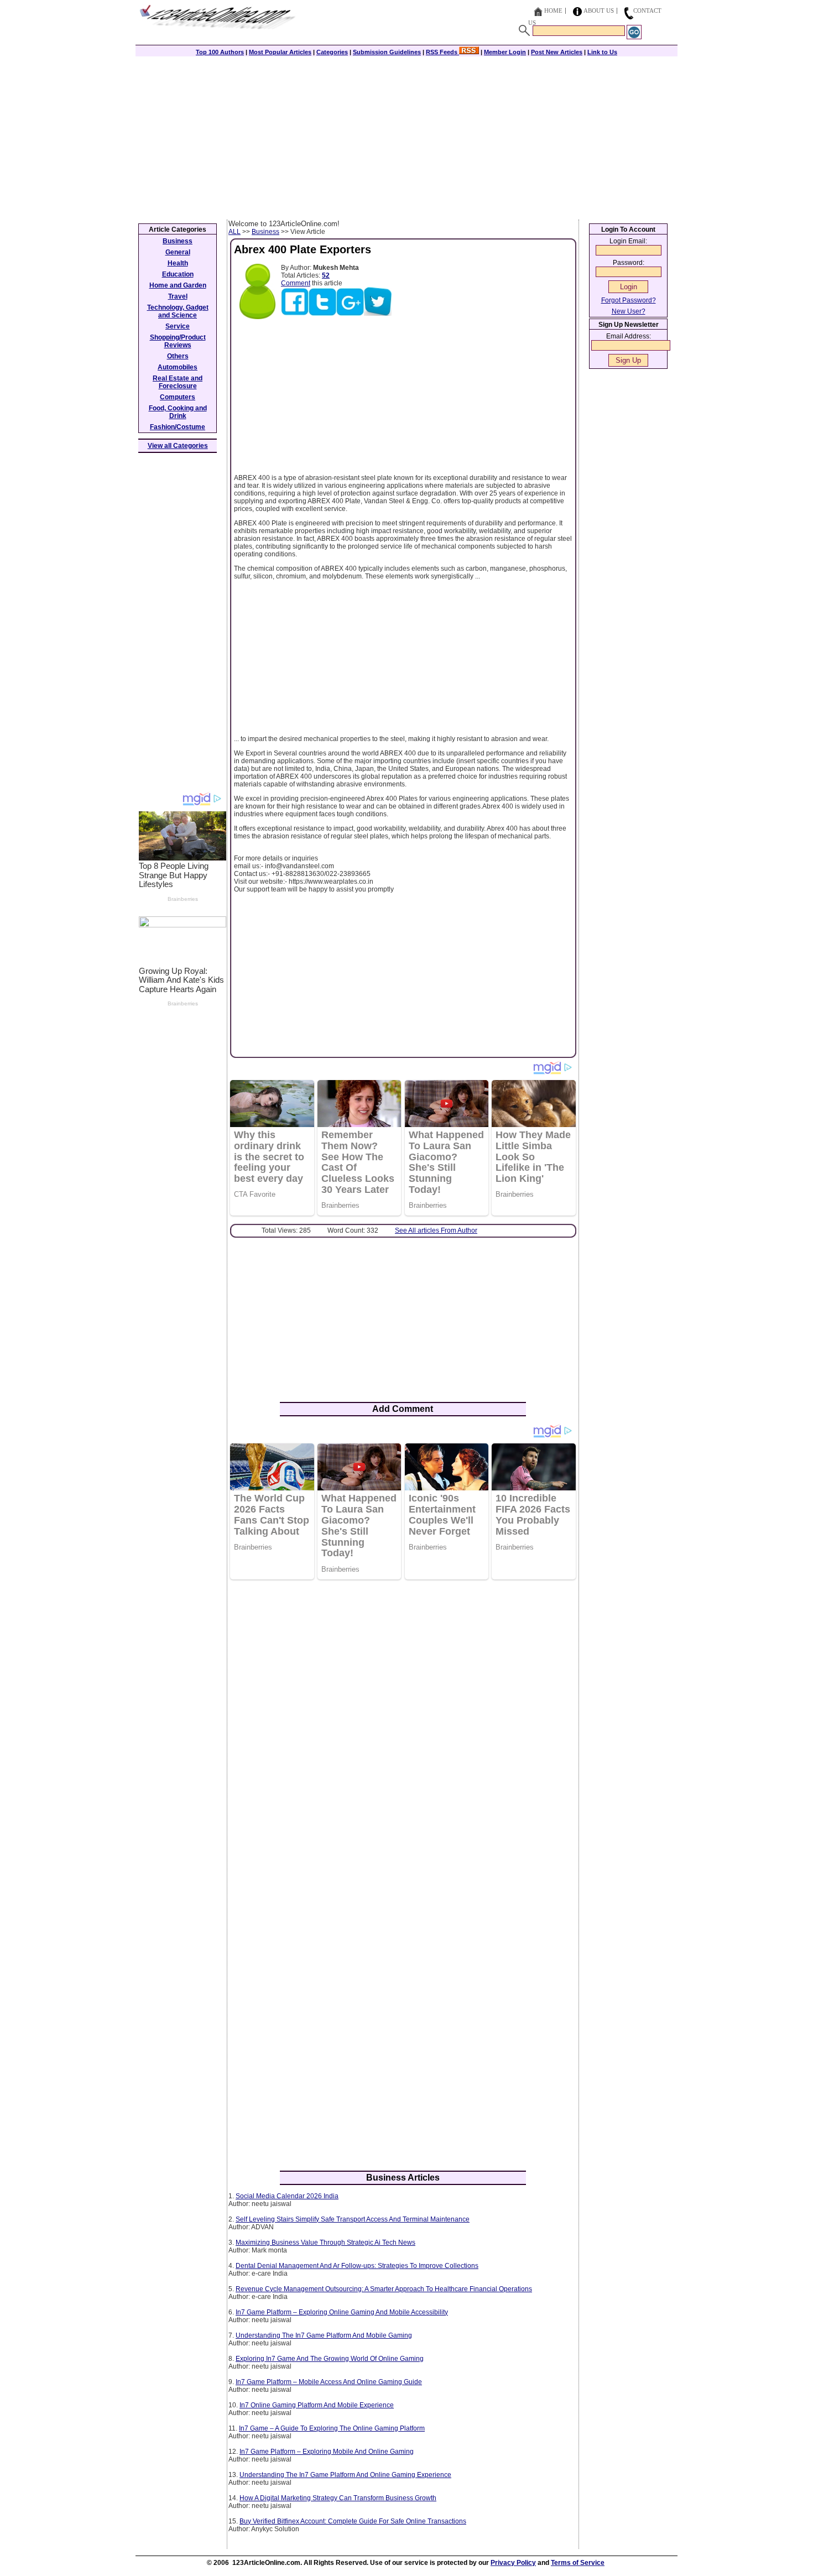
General (178, 252)
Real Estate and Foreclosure (178, 382)
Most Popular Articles (280, 52)
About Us (599, 11)
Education (178, 274)
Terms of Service (578, 2563)
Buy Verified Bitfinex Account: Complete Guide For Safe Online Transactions (353, 2521)
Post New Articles (557, 52)
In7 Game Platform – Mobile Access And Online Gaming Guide (329, 2382)
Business (265, 232)
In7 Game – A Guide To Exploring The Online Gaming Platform (332, 2428)
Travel (178, 296)
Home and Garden (178, 285)
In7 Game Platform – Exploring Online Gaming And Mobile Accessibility (342, 2312)
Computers (178, 397)
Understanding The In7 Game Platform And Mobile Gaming (324, 2335)
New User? (629, 311)
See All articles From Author (436, 1230)
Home (553, 11)
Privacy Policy (513, 2563)
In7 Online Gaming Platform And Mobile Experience (317, 2405)
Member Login (505, 52)
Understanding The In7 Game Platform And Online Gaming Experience (345, 2475)
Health (178, 263)
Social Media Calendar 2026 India (287, 2196)
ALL (234, 232)
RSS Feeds (442, 52)
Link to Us (602, 52)
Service (178, 326)
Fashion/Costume (178, 427)
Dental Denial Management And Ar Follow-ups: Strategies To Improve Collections (357, 2266)
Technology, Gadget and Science (178, 311)
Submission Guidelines (387, 52)
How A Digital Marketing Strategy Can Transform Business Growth (338, 2498)
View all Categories (178, 446)
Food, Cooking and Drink (178, 412)
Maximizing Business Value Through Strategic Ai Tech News (325, 2243)
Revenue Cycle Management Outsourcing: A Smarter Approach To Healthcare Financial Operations (384, 2289)
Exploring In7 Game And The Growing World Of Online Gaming (330, 2359)
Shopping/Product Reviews (178, 341)
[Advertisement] (406, 137)
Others (178, 356)
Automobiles (178, 367)
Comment (296, 283)
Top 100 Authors (220, 52)
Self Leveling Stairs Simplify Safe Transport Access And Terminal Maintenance (353, 2219)
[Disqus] (403, 1731)
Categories (332, 52)
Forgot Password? (629, 300)
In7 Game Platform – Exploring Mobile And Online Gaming (327, 2452)
